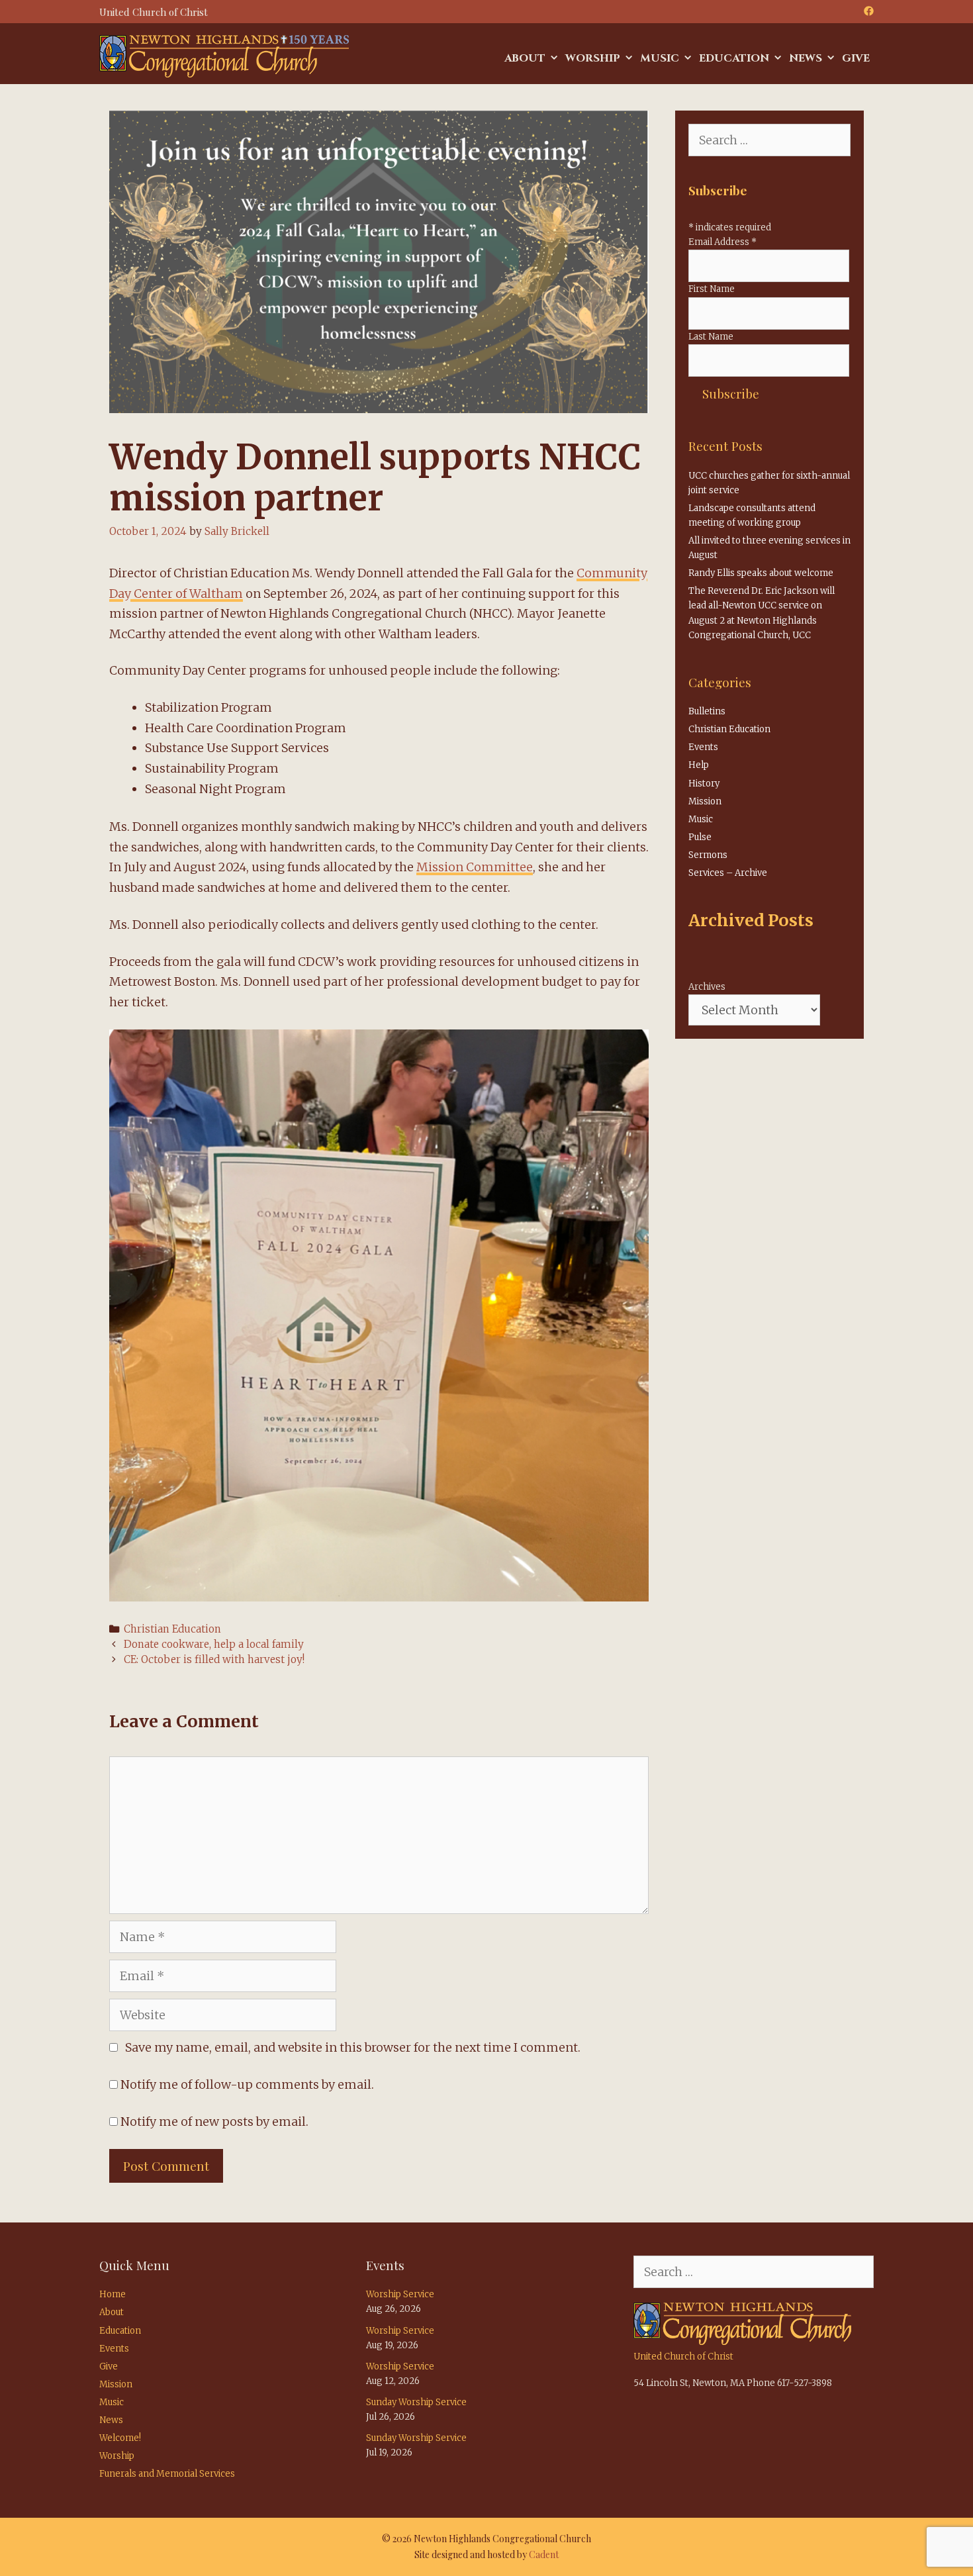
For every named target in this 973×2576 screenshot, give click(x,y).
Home (113, 2294)
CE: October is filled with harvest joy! (214, 1659)
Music (660, 58)
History (704, 784)
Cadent (544, 2554)
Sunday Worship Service (416, 2402)
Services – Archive (728, 873)
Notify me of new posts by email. (214, 2122)
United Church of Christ (683, 2357)
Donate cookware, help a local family (214, 1644)
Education (734, 58)
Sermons (708, 855)
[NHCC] (224, 55)
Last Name (711, 337)
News (806, 58)
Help (699, 765)
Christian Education (172, 1629)
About (525, 58)
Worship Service (400, 2294)
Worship (593, 58)
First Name (712, 289)
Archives (707, 987)
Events (703, 747)
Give (856, 58)
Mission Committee (475, 867)
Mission (705, 801)
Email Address (722, 242)
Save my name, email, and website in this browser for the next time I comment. (353, 2047)
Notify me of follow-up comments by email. (247, 2084)
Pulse (700, 837)
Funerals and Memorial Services (167, 2474)
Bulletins (707, 711)
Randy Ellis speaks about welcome (761, 573)
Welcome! (120, 2438)
